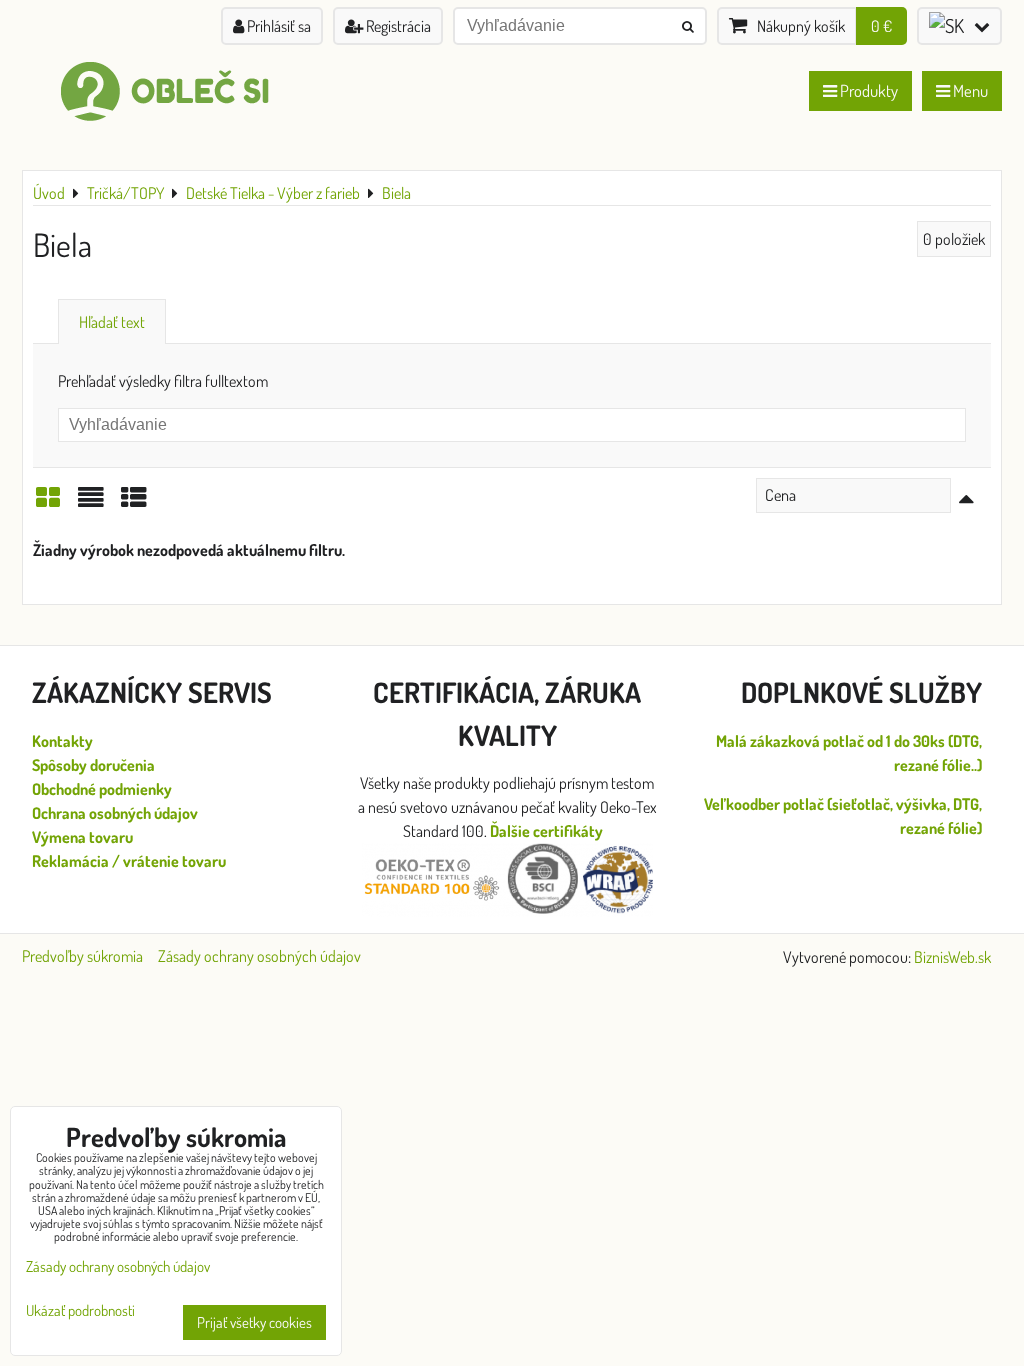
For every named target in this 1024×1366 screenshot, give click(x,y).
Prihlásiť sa (277, 26)
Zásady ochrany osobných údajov (259, 956)
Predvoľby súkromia (82, 956)
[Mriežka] (48, 503)
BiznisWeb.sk (952, 957)
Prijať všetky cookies (254, 1322)
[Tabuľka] (134, 503)
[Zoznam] (91, 503)
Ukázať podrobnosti (80, 1311)
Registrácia (397, 26)
